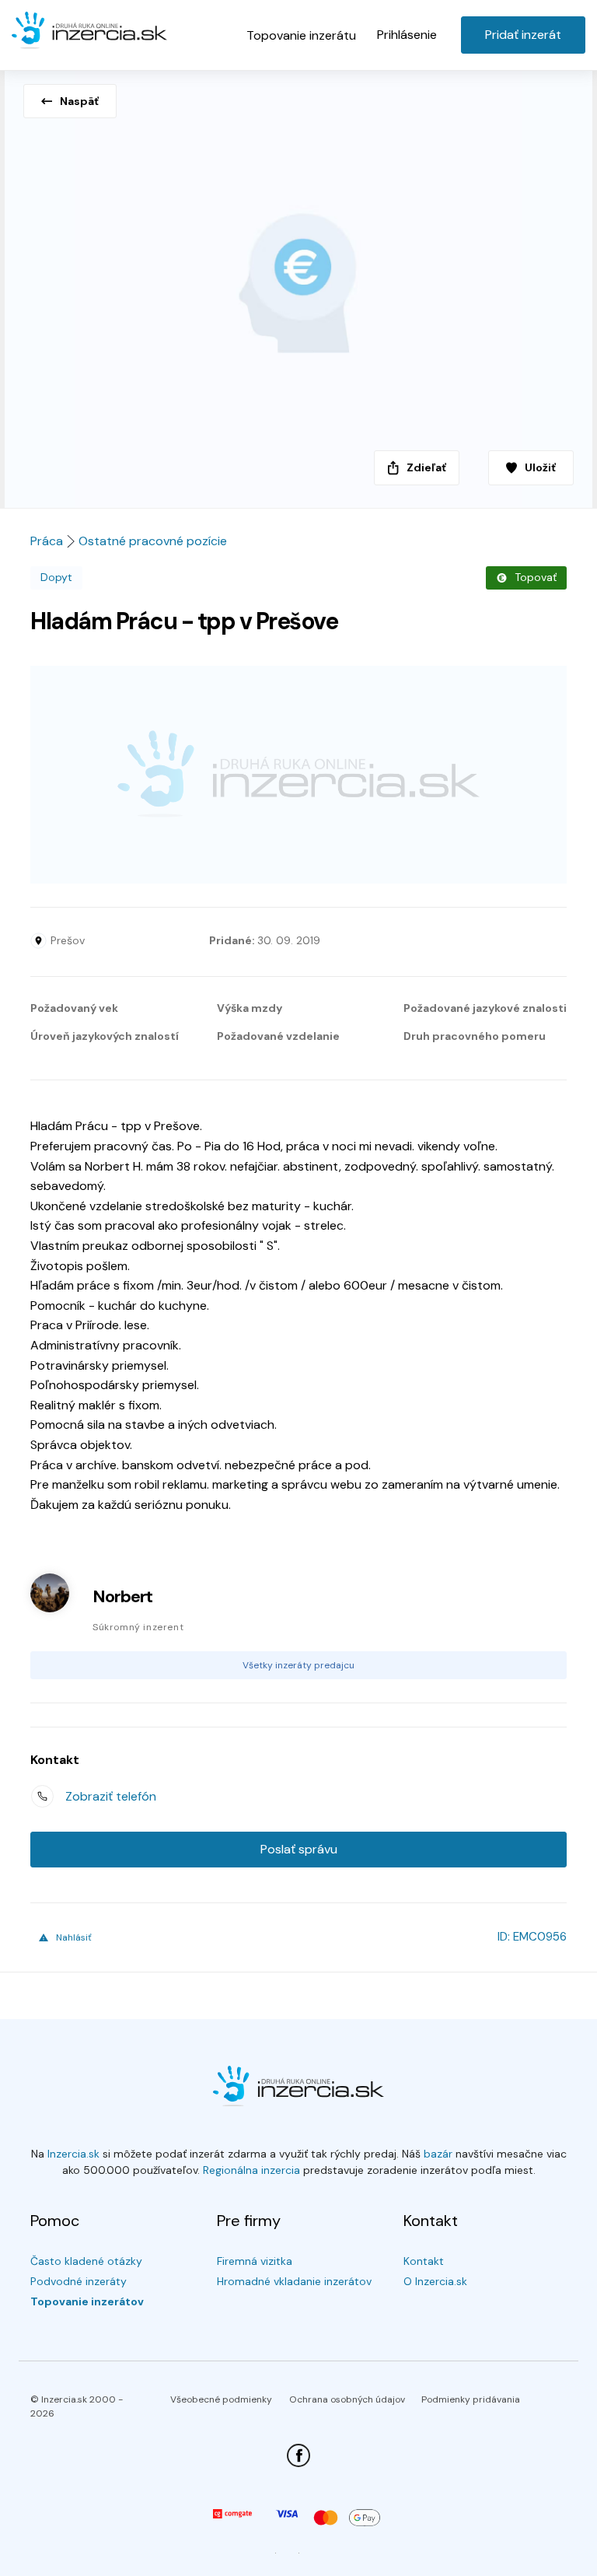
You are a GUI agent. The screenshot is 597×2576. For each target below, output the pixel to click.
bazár (438, 2154)
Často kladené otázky (86, 2261)
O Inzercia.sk (435, 2281)
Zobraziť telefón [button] (111, 1796)
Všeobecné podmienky (221, 2399)
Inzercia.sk (73, 2154)
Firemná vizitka (255, 2261)
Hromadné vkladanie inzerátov (294, 2281)
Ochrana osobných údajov (347, 2399)
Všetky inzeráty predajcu (298, 1665)
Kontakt (424, 2261)
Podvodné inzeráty (79, 2281)
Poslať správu (299, 1849)
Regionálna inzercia (251, 2170)
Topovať (536, 577)
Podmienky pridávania (471, 2399)
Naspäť (79, 101)
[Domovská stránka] (89, 33)
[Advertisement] (298, 775)
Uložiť (540, 467)
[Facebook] (298, 2455)
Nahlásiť (74, 1937)
